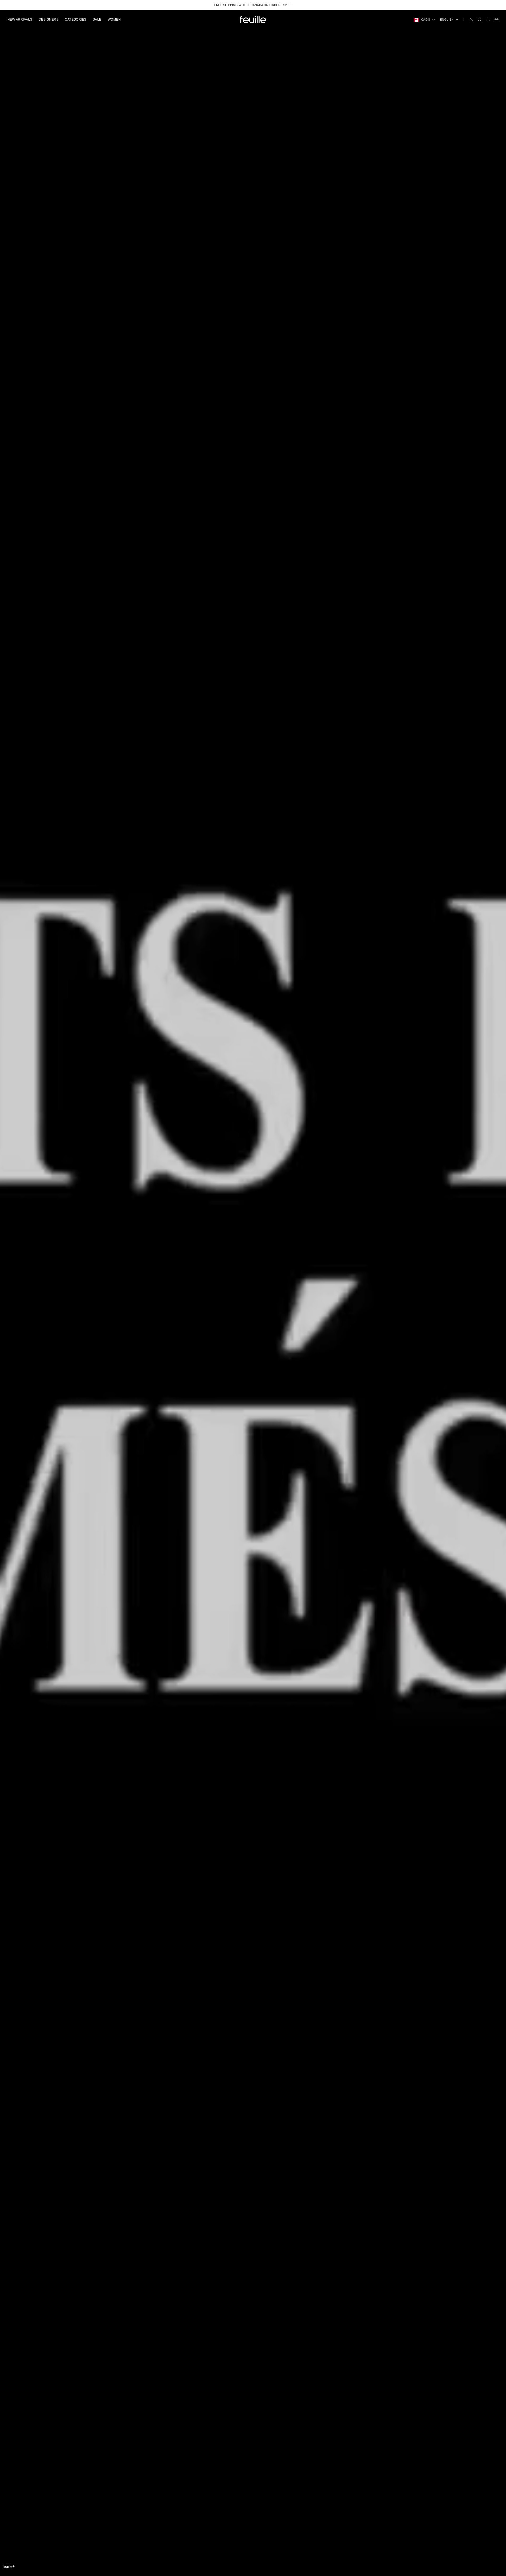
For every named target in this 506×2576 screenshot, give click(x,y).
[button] (9, 2566)
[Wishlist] (488, 20)
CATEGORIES (76, 20)
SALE (97, 20)
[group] (253, 1293)
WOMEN (114, 20)
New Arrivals (20, 20)
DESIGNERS (49, 20)
